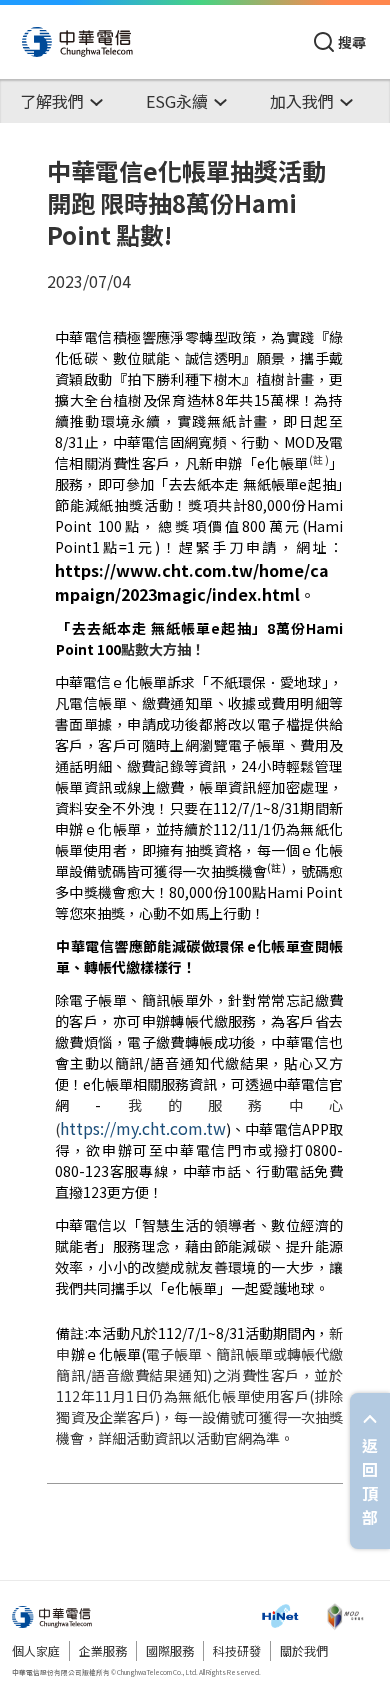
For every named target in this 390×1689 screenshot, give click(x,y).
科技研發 (237, 1650)
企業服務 (103, 1650)
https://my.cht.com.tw (143, 1128)
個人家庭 (36, 1650)
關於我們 (304, 1650)
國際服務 (170, 1650)
